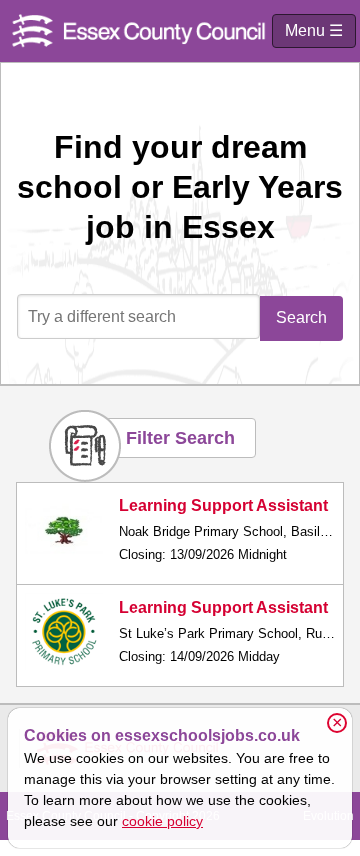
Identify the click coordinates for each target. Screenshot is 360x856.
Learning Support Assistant (223, 505)
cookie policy (162, 821)
